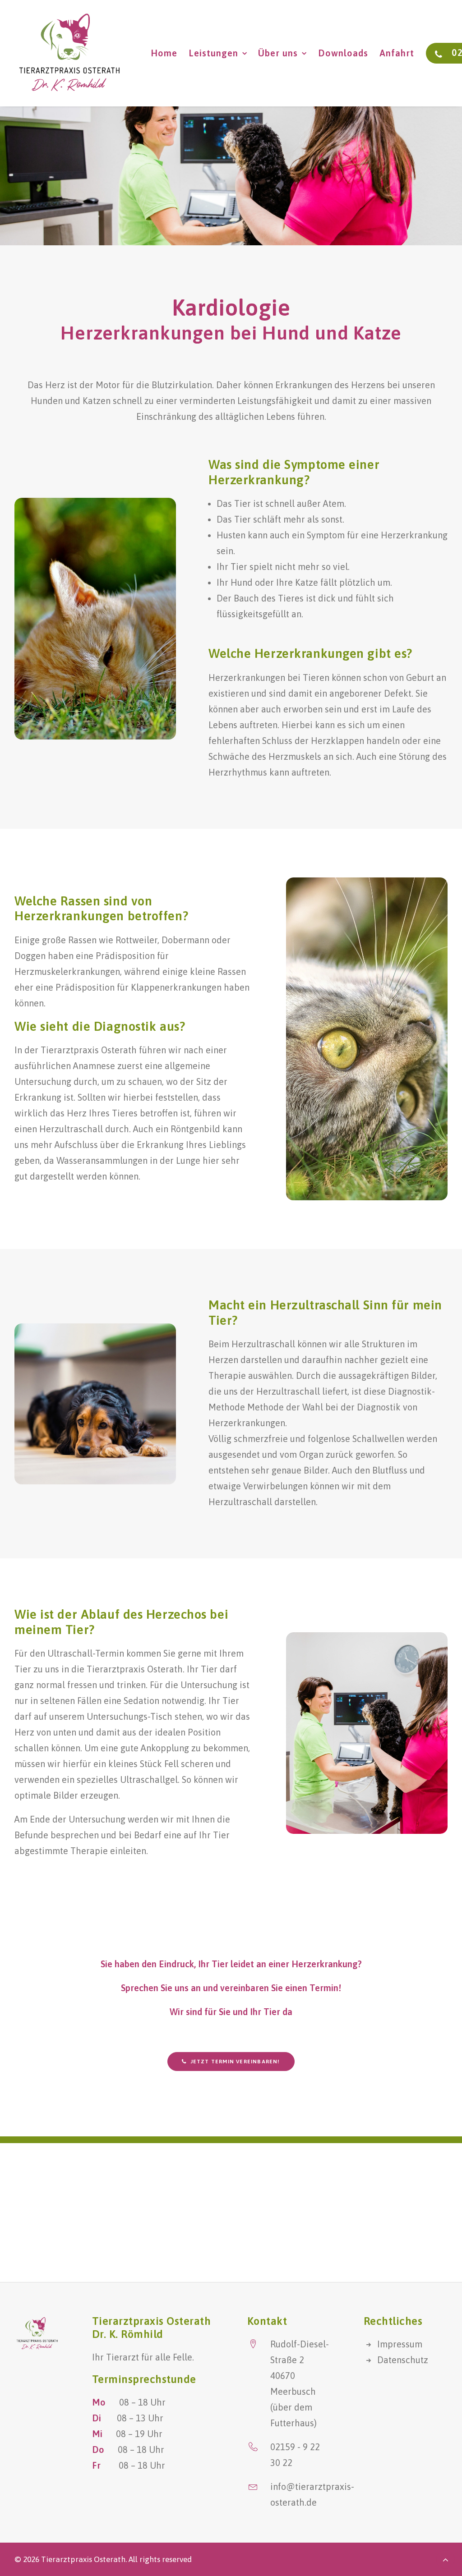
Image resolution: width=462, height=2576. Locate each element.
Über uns (278, 53)
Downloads (343, 53)
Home (164, 53)
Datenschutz (403, 2360)
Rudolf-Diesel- (300, 2344)
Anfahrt (397, 53)
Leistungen (213, 53)
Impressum (400, 2344)
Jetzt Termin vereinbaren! (236, 2062)
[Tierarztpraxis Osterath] (69, 53)
